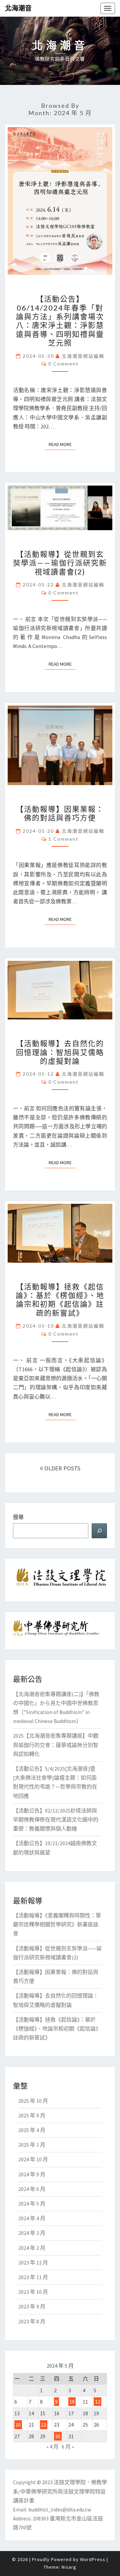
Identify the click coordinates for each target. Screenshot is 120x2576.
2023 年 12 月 (33, 2262)
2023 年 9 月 (32, 2306)
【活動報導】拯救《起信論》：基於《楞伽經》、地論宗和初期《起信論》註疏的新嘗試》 (60, 1300)
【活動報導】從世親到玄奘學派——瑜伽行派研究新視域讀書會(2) (60, 563)
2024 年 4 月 (32, 2218)
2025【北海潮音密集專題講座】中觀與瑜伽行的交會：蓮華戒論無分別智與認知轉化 (56, 1745)
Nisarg (69, 2567)
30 (58, 2436)
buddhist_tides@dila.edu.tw (60, 2509)
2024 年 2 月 (32, 2248)
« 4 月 (52, 2447)
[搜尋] (99, 1531)
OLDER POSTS (62, 1468)
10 (72, 2402)
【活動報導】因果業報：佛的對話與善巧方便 (60, 813)
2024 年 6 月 (32, 2189)
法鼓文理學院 (70, 2482)
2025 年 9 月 (32, 2115)
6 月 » (68, 2447)
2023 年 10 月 (33, 2292)
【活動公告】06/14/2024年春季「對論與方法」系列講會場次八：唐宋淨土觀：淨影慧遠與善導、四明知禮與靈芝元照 (60, 321)
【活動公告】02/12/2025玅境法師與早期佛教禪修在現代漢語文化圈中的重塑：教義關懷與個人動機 (56, 1820)
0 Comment (63, 364)
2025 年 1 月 (32, 2145)
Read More (62, 444)
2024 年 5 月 (32, 2204)
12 (98, 2402)
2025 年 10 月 (33, 2101)
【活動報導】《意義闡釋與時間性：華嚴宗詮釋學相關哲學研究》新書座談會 (57, 1924)
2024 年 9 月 (32, 2174)
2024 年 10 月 (33, 2159)
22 (44, 2425)
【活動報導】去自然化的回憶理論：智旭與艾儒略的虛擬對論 (60, 1052)
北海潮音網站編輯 (83, 356)
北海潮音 (18, 8)
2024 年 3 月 (32, 2233)
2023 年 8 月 (32, 2321)
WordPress (93, 2559)
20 (18, 2425)
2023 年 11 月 (33, 2277)
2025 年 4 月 (32, 2130)
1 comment (63, 839)
